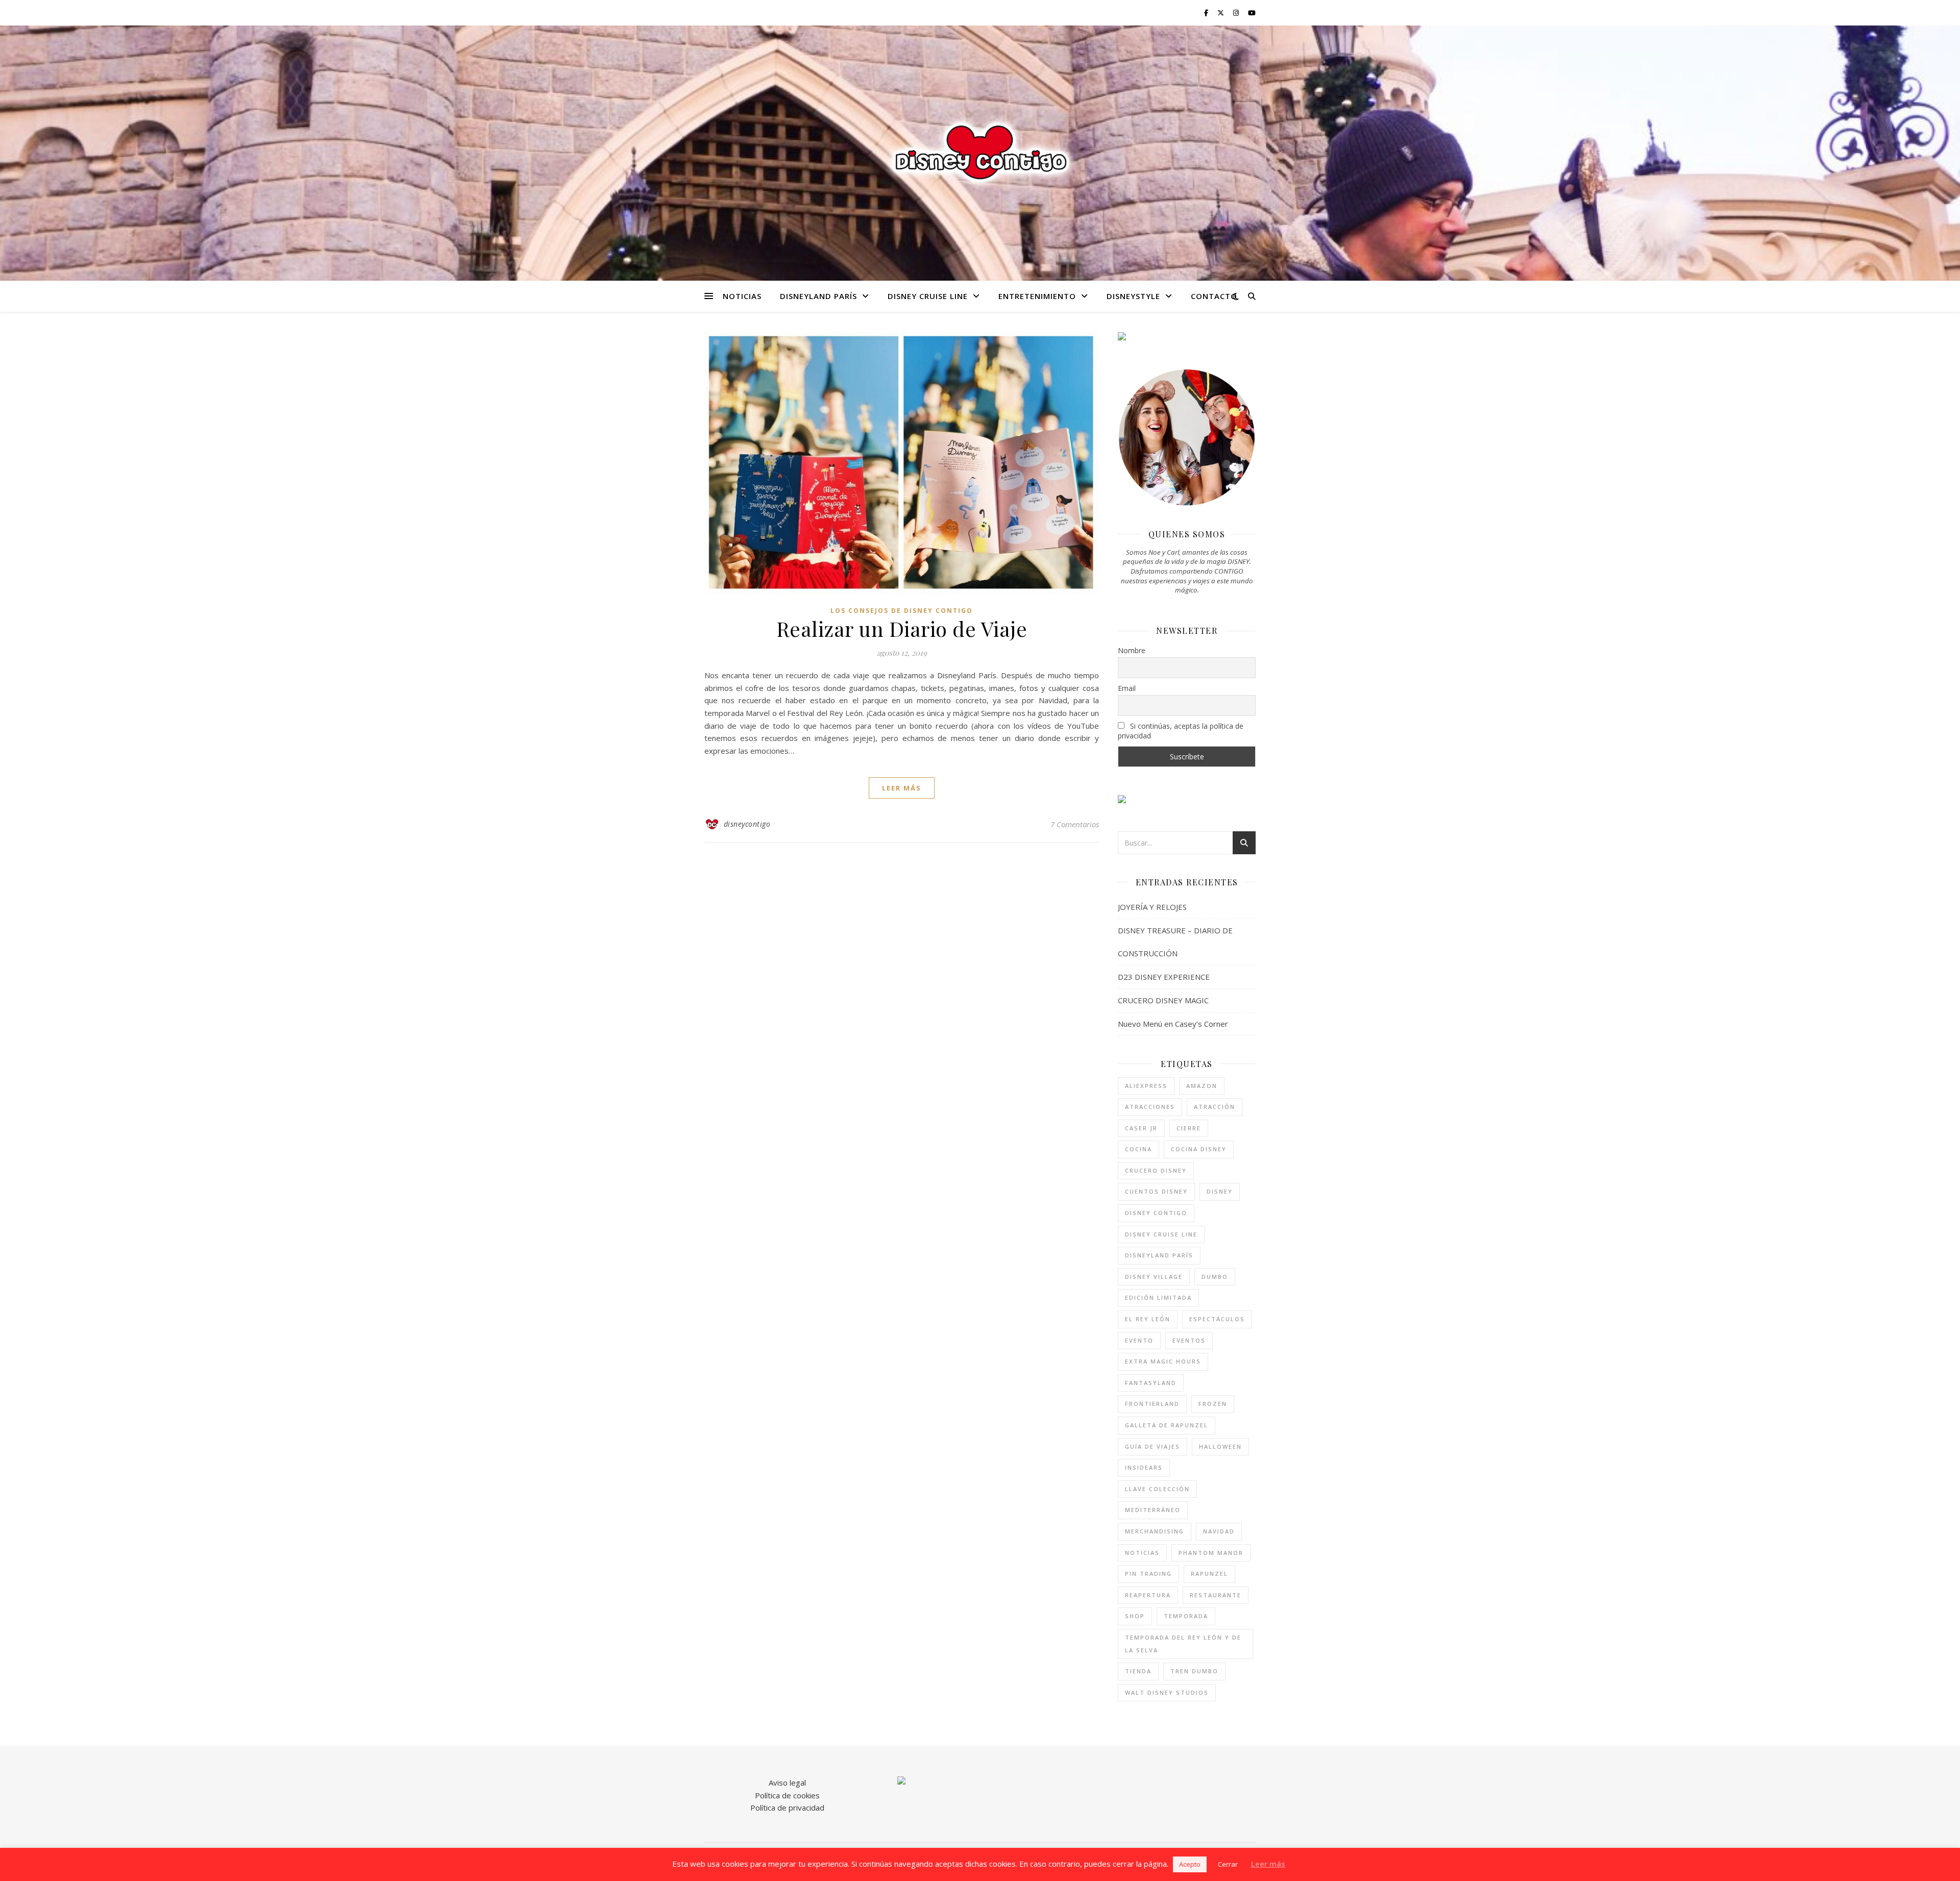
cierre (1189, 1128)
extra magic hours (1163, 1361)
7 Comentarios (1075, 824)
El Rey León (1148, 1319)
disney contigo (1156, 1213)
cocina (1138, 1149)
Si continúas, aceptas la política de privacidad (1181, 731)
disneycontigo (747, 824)
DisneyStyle (1133, 296)
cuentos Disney (1156, 1191)
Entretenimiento (1037, 296)
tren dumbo (1194, 1671)
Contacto (1214, 296)
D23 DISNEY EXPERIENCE (1164, 977)
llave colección (1157, 1489)
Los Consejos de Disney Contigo (902, 611)
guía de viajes (1153, 1446)
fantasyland (1151, 1383)
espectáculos (1217, 1319)
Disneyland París (818, 296)
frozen (1213, 1404)
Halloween (1220, 1446)
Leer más (1268, 1864)
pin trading (1148, 1574)
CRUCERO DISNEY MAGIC (1163, 1000)
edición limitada (1158, 1297)
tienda (1138, 1671)
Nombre (1132, 650)
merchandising (1155, 1531)
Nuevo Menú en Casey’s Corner (1173, 1024)
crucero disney (1156, 1170)
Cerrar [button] (1228, 1864)
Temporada (1186, 1616)
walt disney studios (1167, 1692)
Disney (1220, 1191)
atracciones (1150, 1107)
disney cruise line (1161, 1234)
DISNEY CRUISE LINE (928, 296)
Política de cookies (787, 1795)
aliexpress (1146, 1086)
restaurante (1216, 1595)
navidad (1219, 1531)
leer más (902, 788)
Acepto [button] (1190, 1864)
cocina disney (1199, 1149)
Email (1127, 688)
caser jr (1141, 1128)
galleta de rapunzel (1167, 1425)
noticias (1142, 1553)
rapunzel (1209, 1574)
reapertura (1148, 1595)
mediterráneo (1153, 1510)
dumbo (1215, 1277)
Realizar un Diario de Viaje (902, 628)
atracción (1215, 1107)
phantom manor (1211, 1553)
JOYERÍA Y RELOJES (1152, 907)
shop (1135, 1616)
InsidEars (1144, 1467)
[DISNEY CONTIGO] (980, 153)
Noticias (742, 296)
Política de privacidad (787, 1808)
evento (1139, 1340)
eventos (1189, 1340)
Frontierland (1152, 1404)
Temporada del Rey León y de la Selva (1183, 1644)
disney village (1154, 1277)
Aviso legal (787, 1783)
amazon (1202, 1086)
